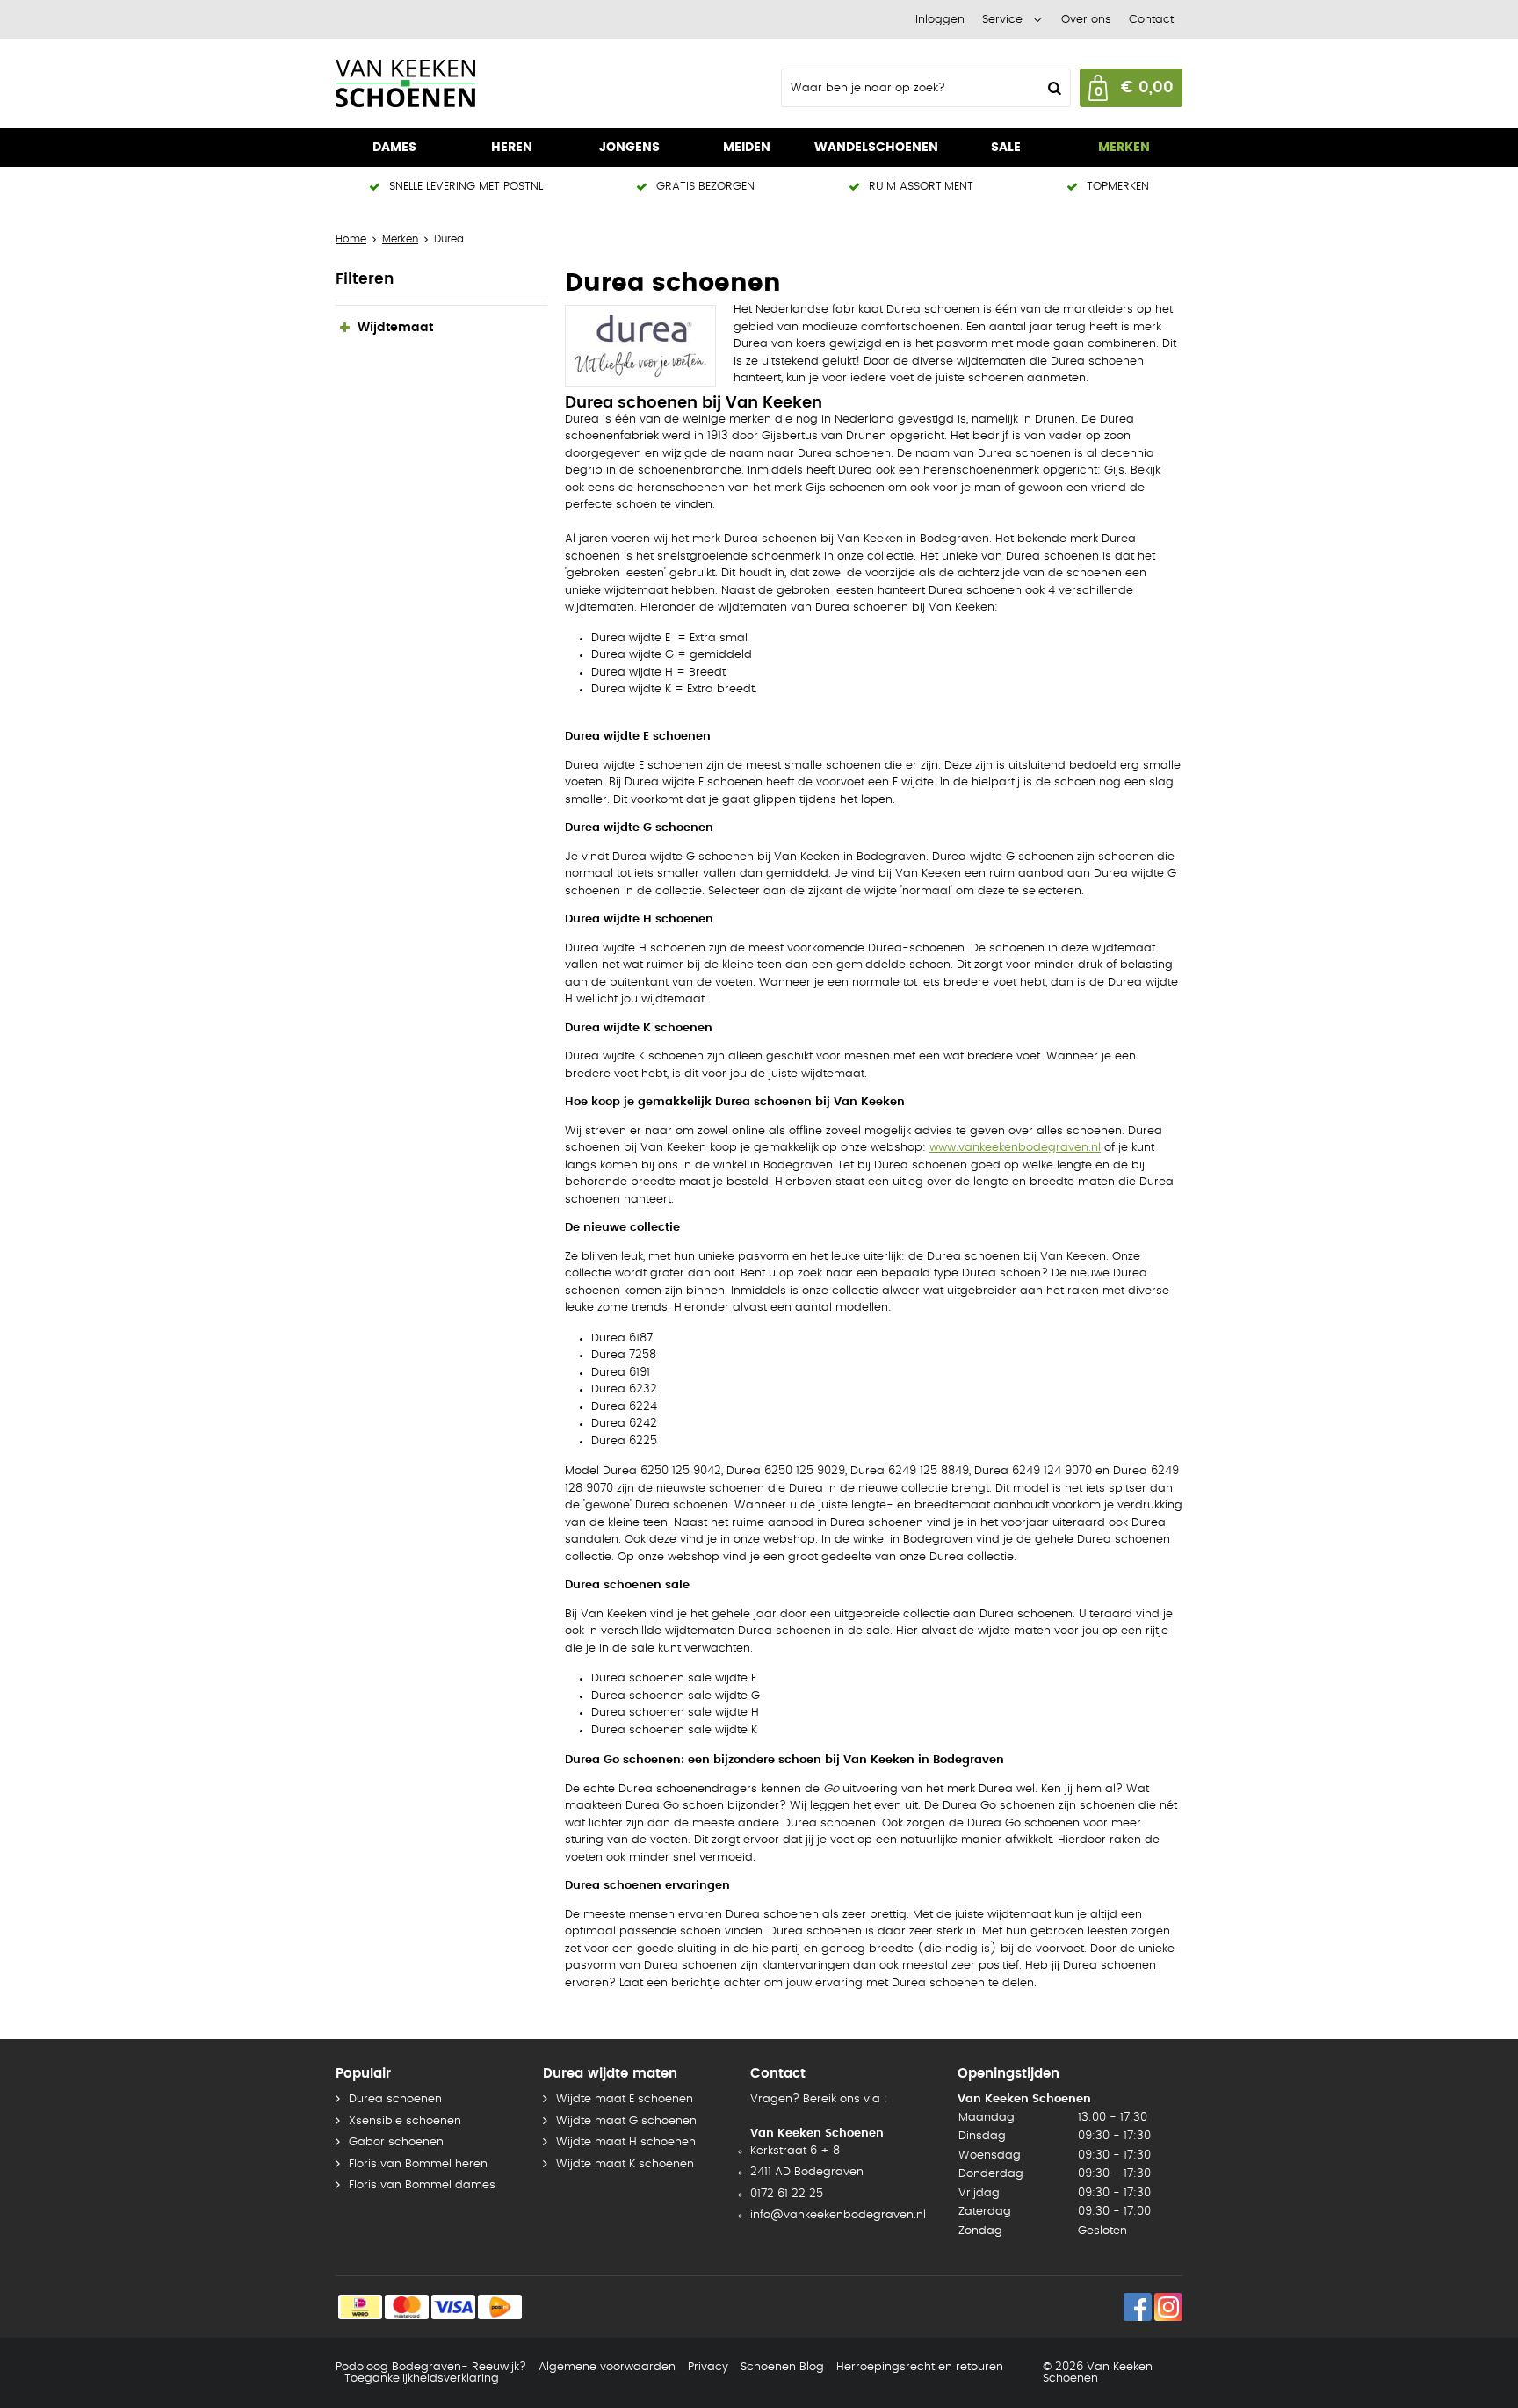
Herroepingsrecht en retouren (920, 2367)
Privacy (708, 2367)
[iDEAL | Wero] (360, 2307)
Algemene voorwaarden (607, 2367)
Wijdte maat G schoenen (626, 2121)
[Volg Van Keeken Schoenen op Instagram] (1168, 2307)
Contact (1151, 20)
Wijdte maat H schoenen (626, 2142)
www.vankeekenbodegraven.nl (1015, 1148)
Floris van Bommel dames (422, 2185)
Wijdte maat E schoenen (625, 2099)
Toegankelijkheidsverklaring (422, 2379)
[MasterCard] (407, 2307)
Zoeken (1052, 88)
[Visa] (453, 2307)
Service (1002, 20)
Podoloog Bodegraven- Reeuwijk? (431, 2367)
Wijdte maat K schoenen (625, 2164)
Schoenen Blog (782, 2367)
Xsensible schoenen (405, 2121)
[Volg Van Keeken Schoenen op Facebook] (1138, 2307)
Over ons (1086, 20)
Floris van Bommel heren (418, 2164)
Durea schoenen (395, 2099)
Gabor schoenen (396, 2142)
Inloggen (940, 20)
